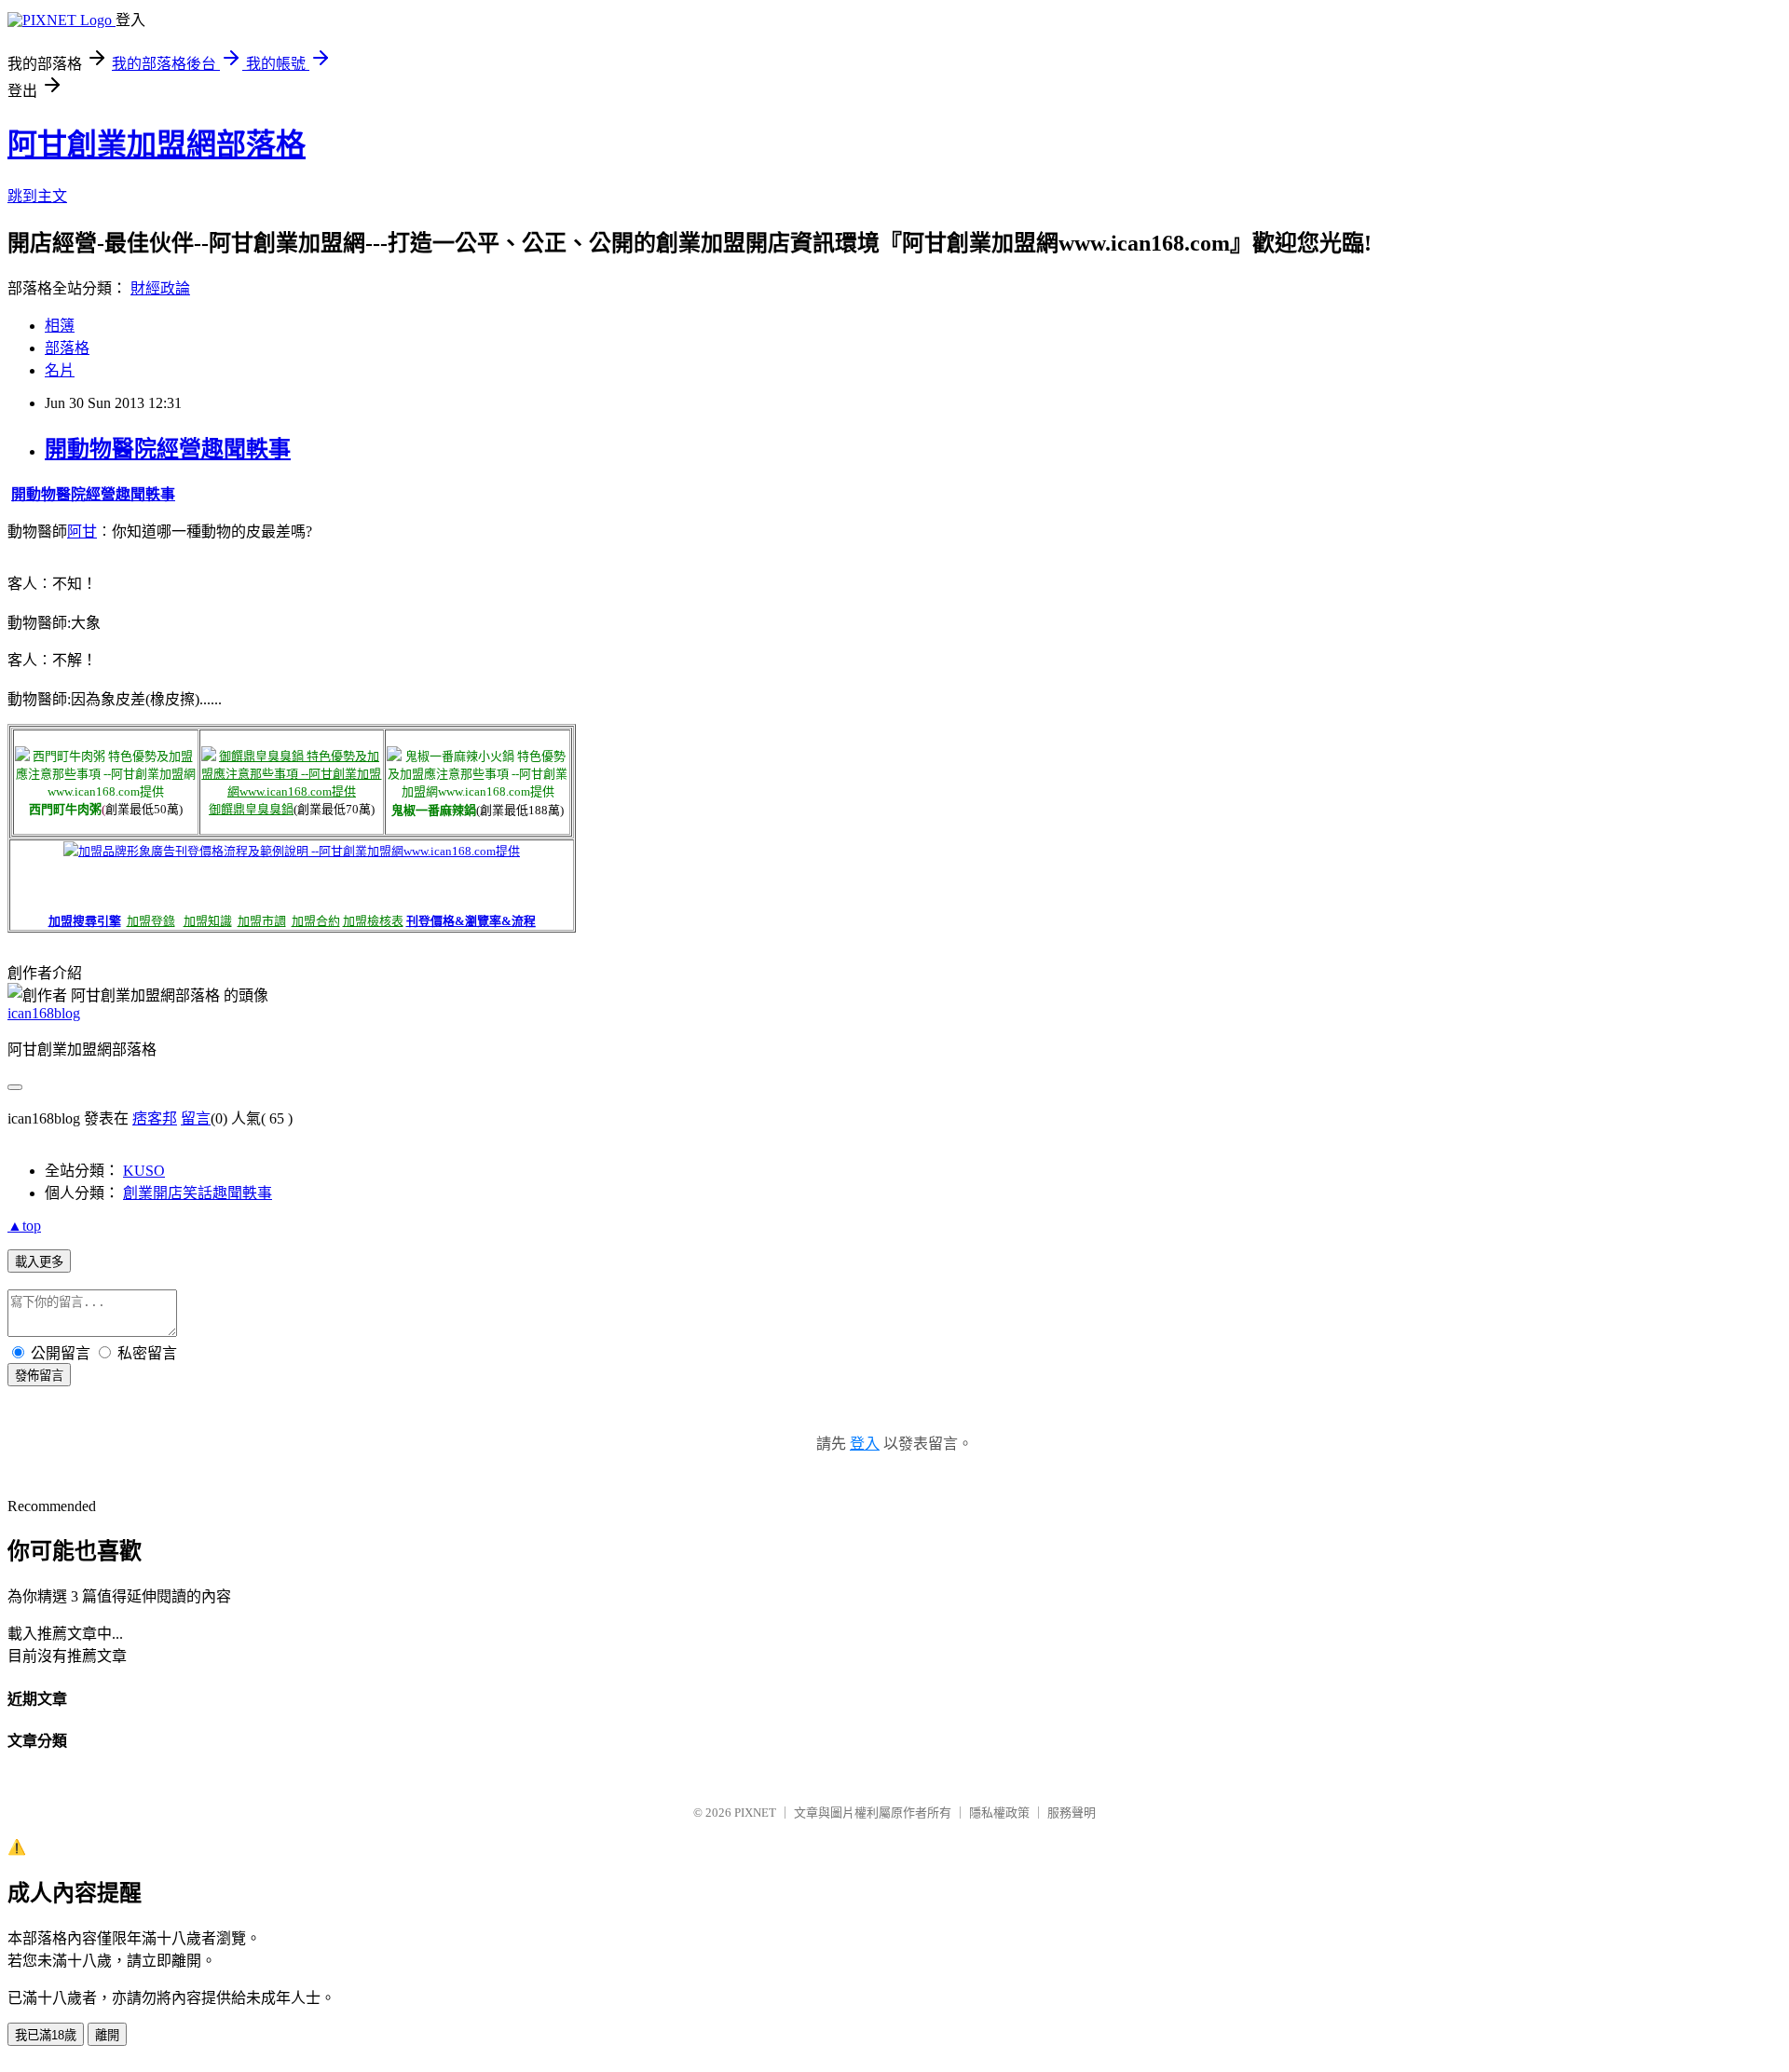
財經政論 (160, 288)
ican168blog (44, 1013)
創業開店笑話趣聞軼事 (198, 1193)
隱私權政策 (999, 1813)
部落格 (67, 348)
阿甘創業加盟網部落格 (157, 144)
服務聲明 (1072, 1813)
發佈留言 (39, 1376)
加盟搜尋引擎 (85, 921)
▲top (24, 1226)
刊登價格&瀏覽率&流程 (471, 921)
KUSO (144, 1171)
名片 (60, 370)
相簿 (60, 326)
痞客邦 (155, 1118)
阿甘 (82, 532)
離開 (107, 2035)
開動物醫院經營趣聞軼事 (168, 449)
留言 (196, 1118)
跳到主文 (37, 196)
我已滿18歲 (46, 2035)
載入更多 (39, 1262)
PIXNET (755, 1813)
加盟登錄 (151, 921)
